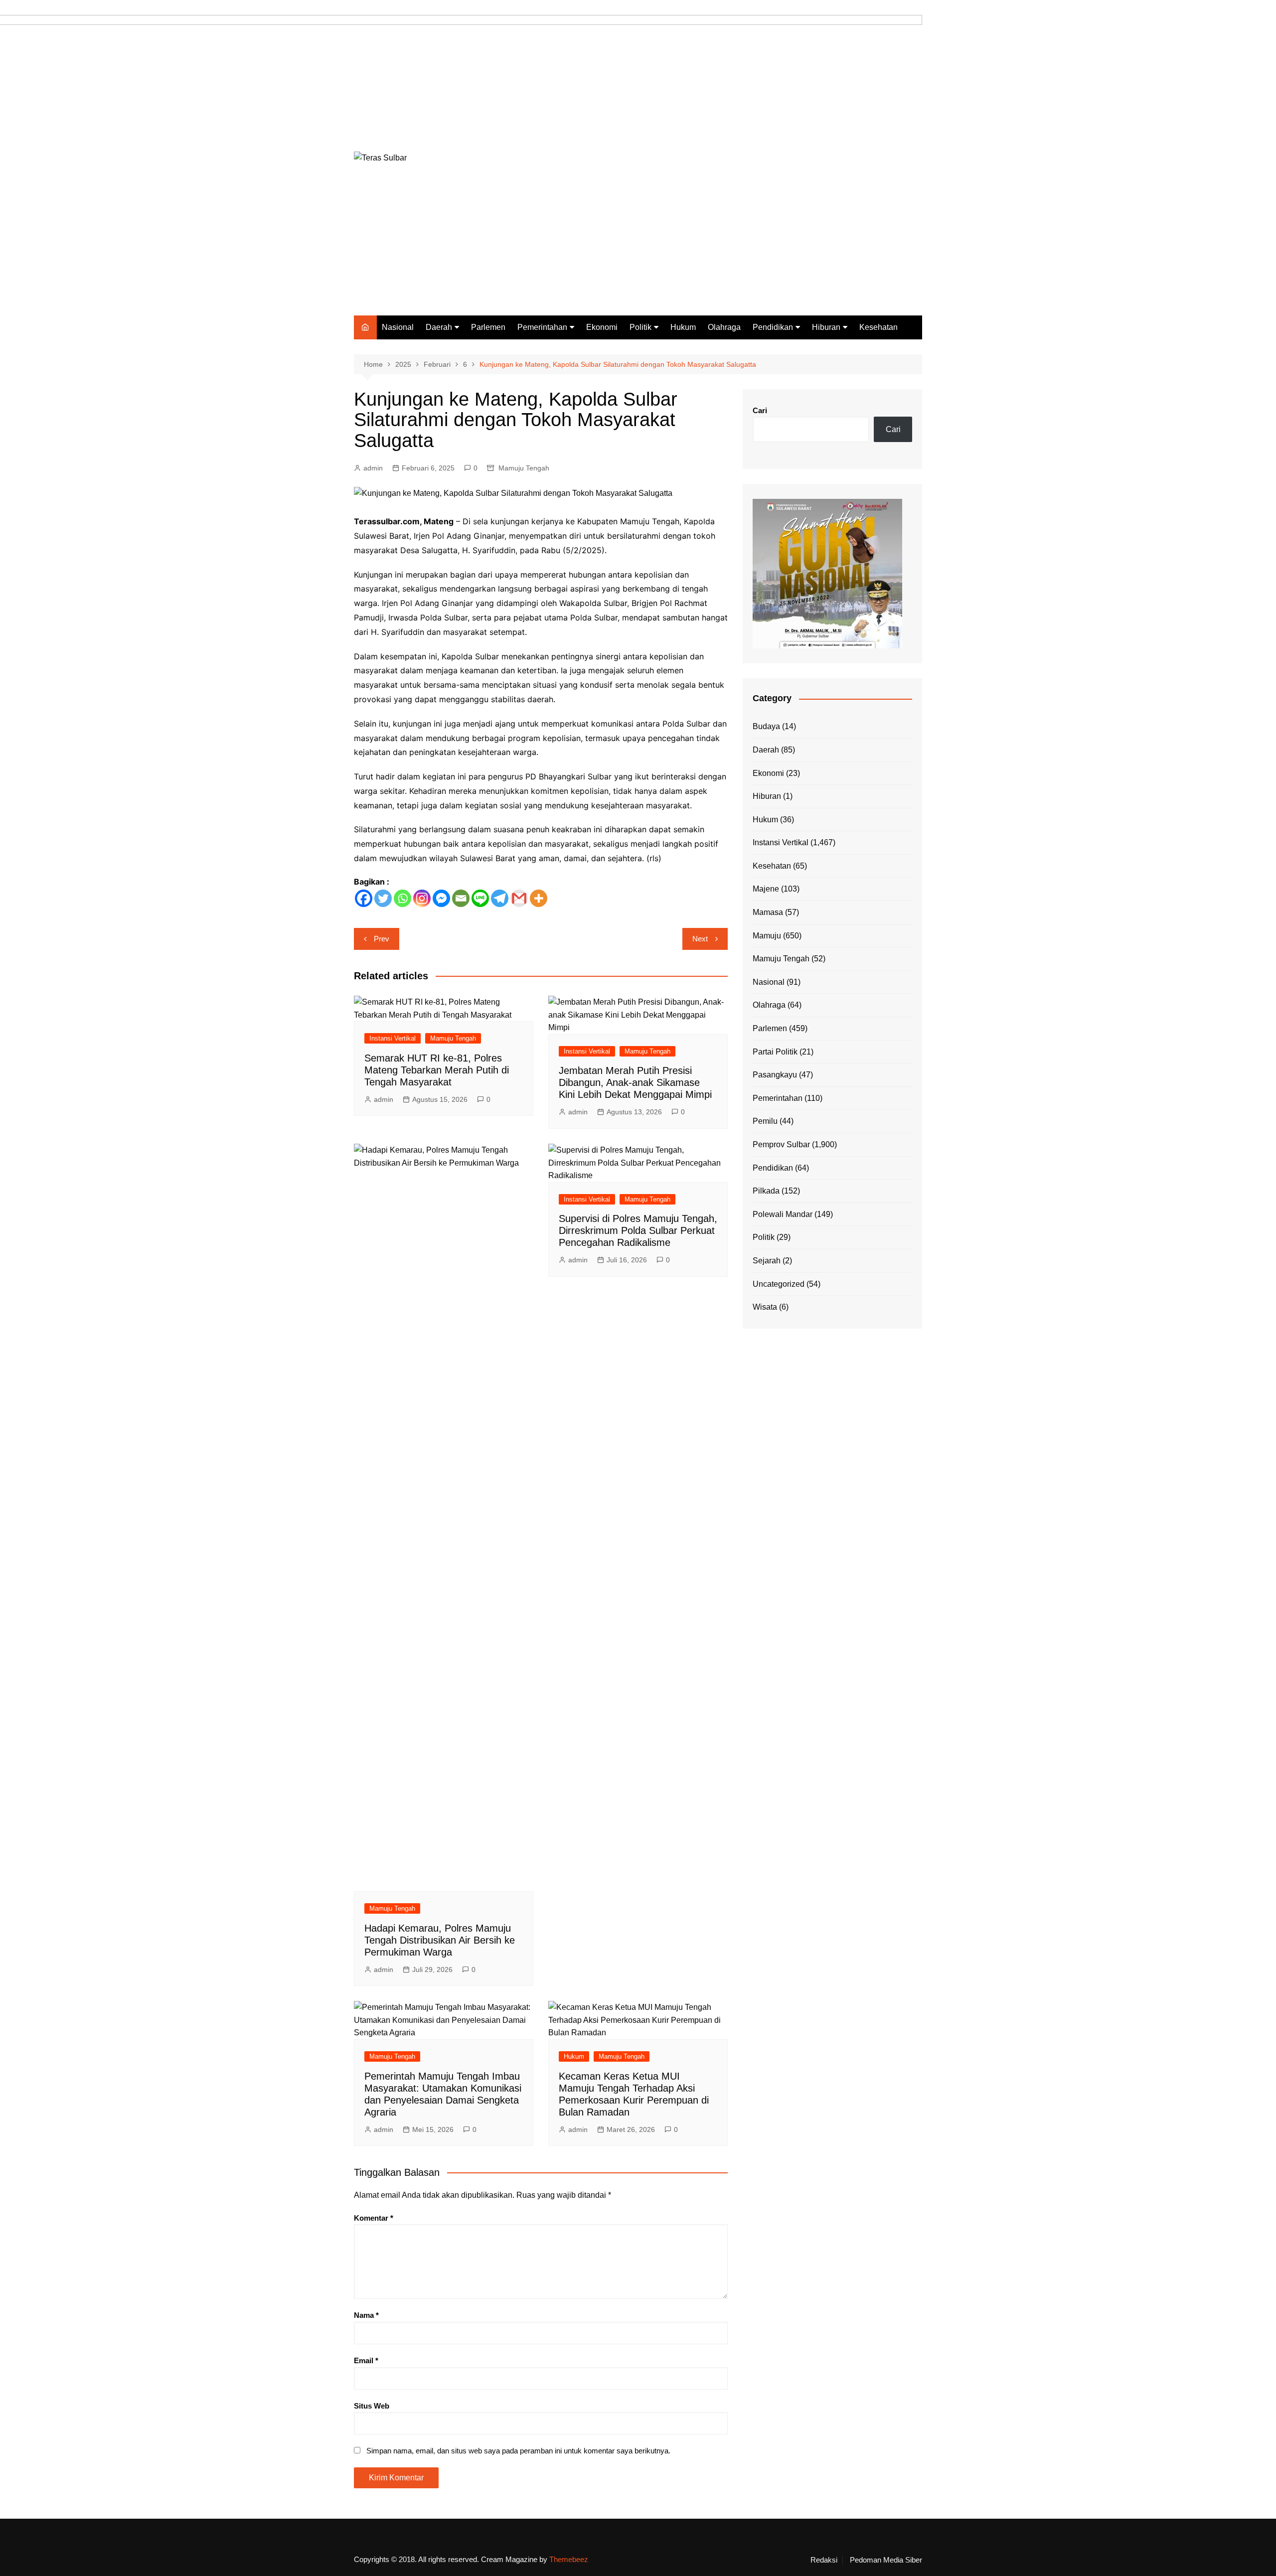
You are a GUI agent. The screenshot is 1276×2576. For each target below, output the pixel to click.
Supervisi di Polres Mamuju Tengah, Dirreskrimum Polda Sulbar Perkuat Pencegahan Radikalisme (638, 1230)
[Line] (480, 898)
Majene (766, 889)
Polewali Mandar (783, 1214)
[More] (539, 898)
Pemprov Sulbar (781, 1144)
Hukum (683, 327)
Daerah (439, 327)
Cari (760, 410)
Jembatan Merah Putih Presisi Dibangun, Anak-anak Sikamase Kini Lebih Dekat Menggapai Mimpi (635, 1082)
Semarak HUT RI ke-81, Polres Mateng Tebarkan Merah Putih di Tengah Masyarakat (437, 1070)
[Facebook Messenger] (441, 898)
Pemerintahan (542, 327)
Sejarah (767, 1261)
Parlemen (488, 327)
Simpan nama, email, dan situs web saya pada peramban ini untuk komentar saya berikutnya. (518, 2451)
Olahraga (724, 327)
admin (373, 468)
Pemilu (765, 1121)
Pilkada (766, 1191)
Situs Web (372, 2406)
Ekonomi (602, 327)
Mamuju (767, 936)
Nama (366, 2315)
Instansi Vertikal (393, 1038)
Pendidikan (773, 327)
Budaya (766, 726)
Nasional (398, 327)
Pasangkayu (775, 1075)
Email (366, 2360)
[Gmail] (519, 898)
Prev (382, 939)
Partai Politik (775, 1052)
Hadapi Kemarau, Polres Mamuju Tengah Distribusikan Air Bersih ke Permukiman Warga (440, 1940)
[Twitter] (383, 898)
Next (700, 939)
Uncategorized (779, 1284)
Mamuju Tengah (524, 468)
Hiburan (826, 327)
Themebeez (569, 2559)
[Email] (461, 898)
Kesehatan (878, 327)
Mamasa (768, 912)
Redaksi (824, 2560)
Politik (640, 327)
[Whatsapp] (402, 898)
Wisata (765, 1307)
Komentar (374, 2218)
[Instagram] (422, 898)
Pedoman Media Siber (886, 2560)
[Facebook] (364, 898)
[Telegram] (500, 898)
